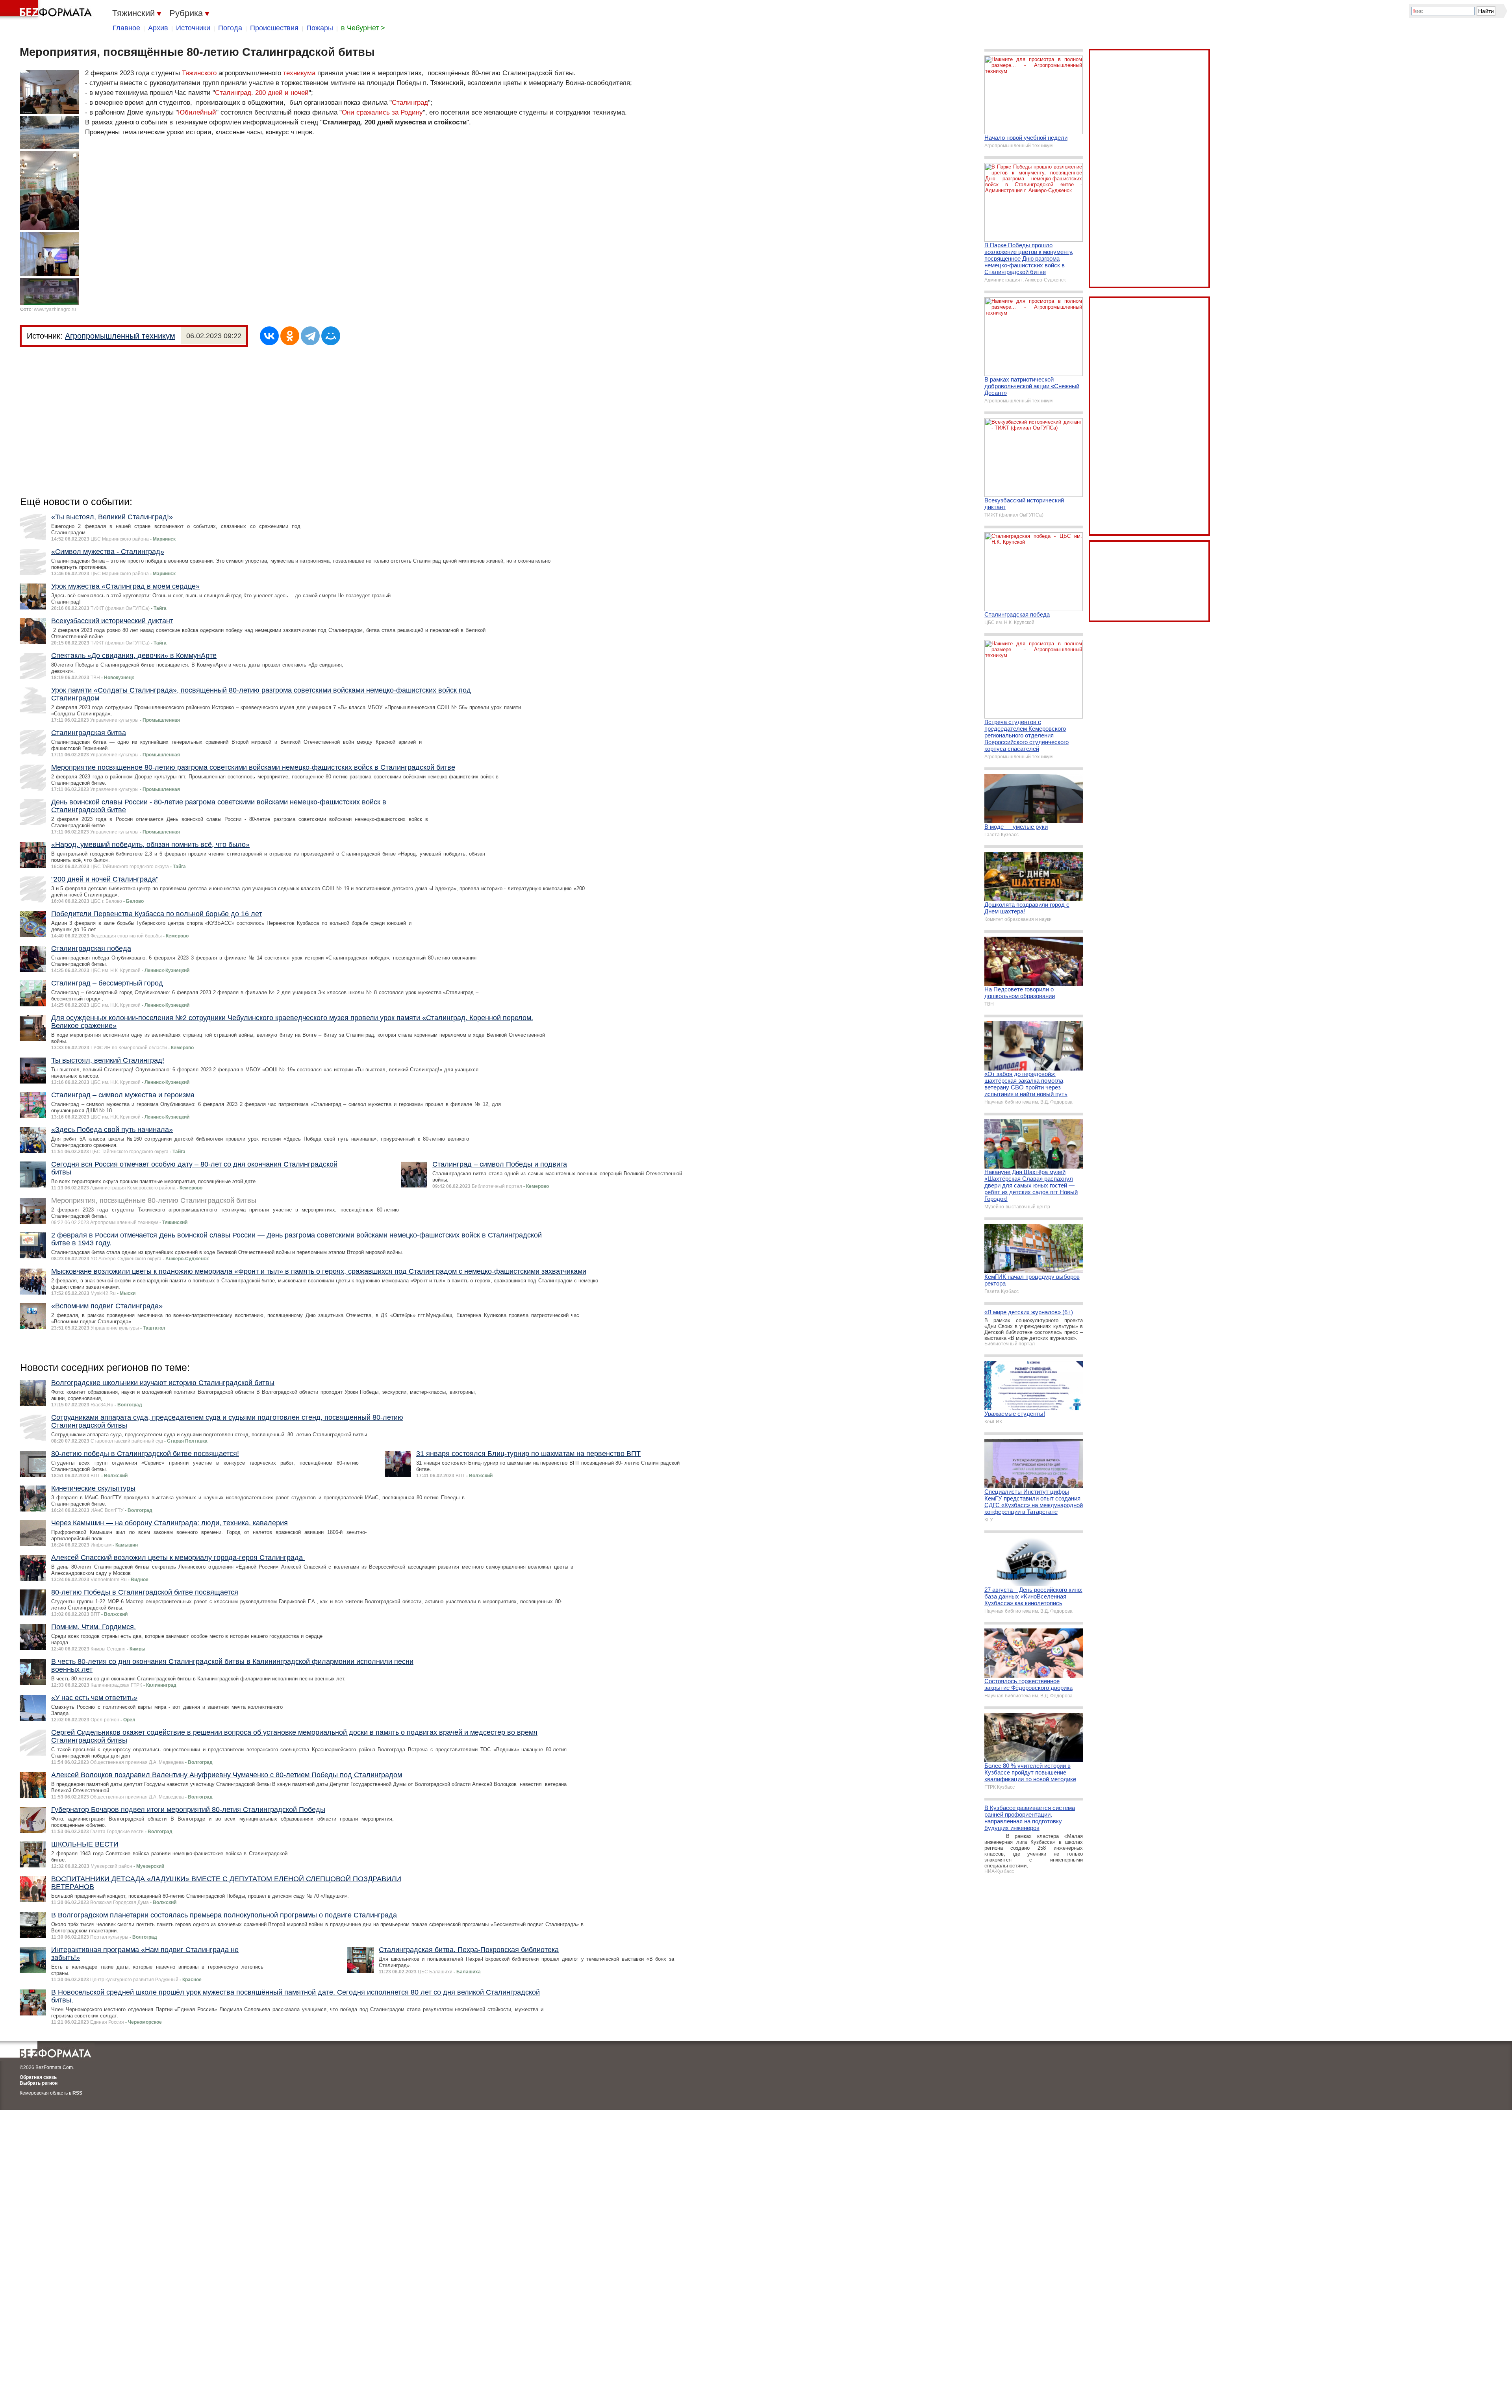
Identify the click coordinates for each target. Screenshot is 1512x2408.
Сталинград (410, 103)
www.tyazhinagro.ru (55, 309)
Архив (158, 28)
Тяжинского (199, 73)
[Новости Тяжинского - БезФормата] (47, 10)
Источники (193, 28)
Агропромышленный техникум (120, 336)
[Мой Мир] (331, 336)
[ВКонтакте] (269, 336)
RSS (77, 2093)
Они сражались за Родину (382, 112)
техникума (299, 73)
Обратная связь (38, 2077)
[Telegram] (310, 336)
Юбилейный (197, 112)
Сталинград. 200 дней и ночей (262, 93)
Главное (126, 28)
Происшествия (274, 28)
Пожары (320, 28)
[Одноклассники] (290, 336)
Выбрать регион (39, 2083)
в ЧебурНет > (363, 28)
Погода (230, 28)
